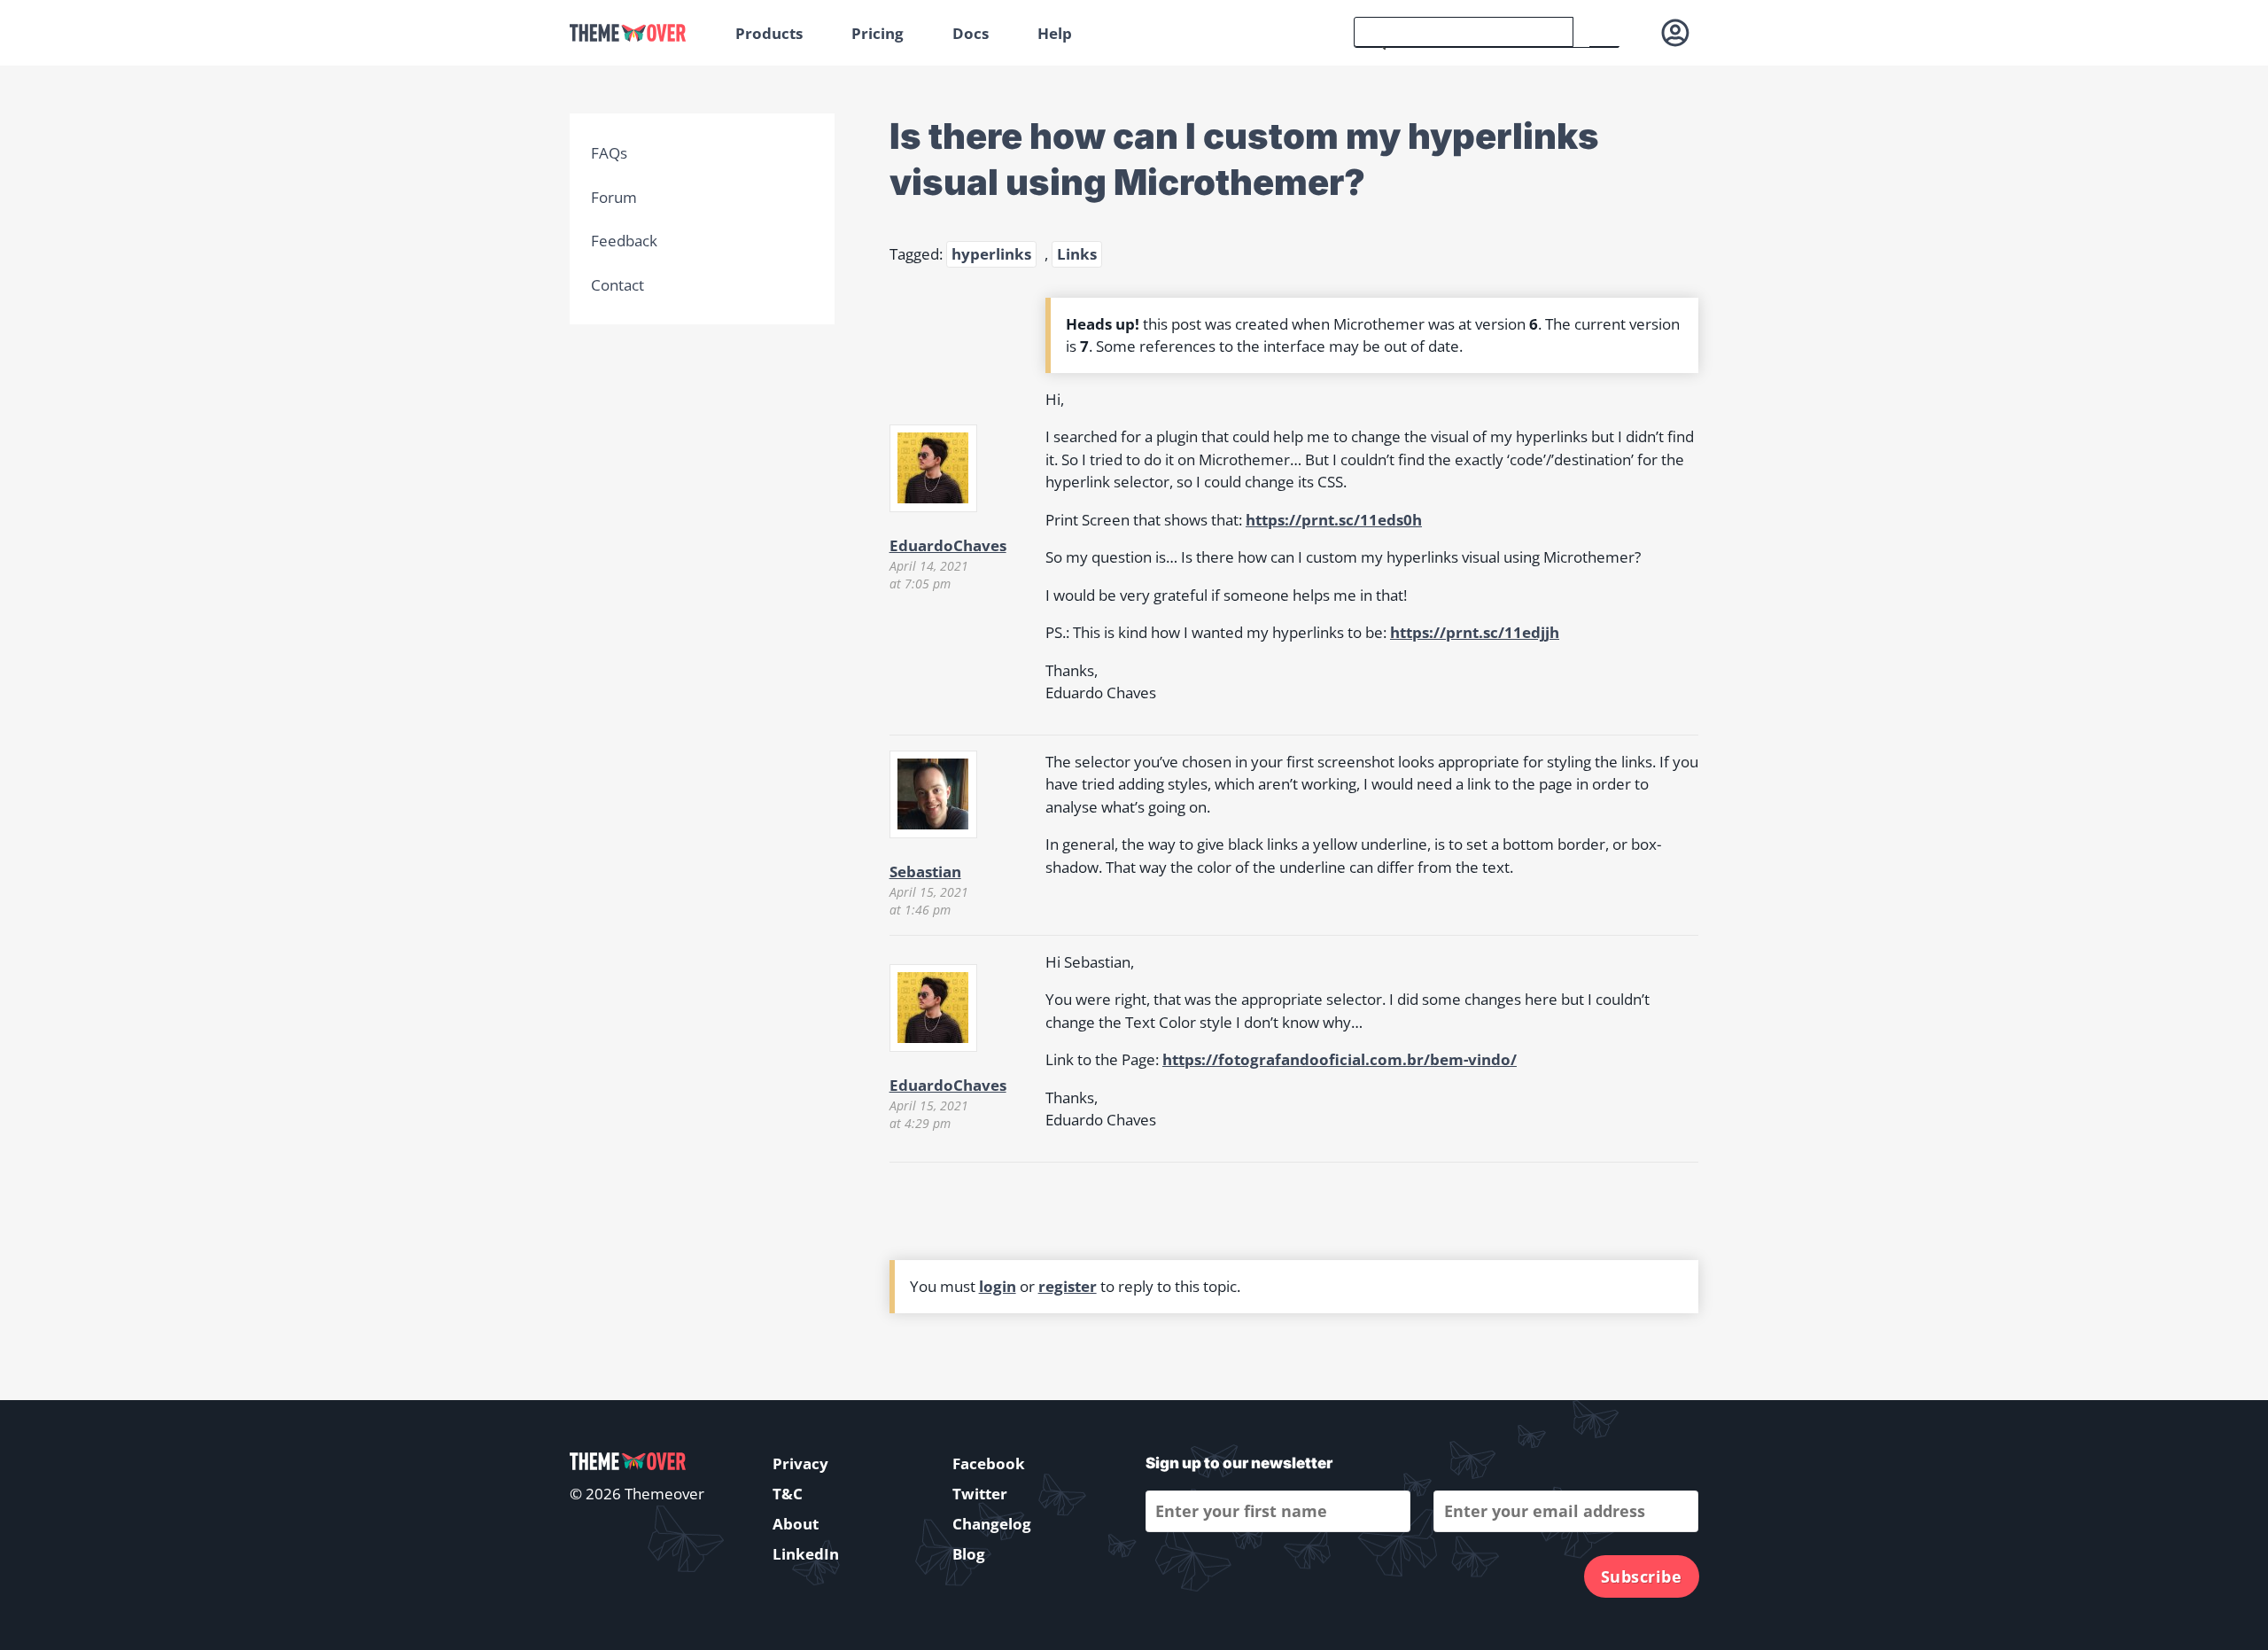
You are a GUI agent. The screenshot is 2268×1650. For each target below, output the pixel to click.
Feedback (624, 241)
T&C (788, 1494)
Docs (971, 33)
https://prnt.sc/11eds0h (1334, 520)
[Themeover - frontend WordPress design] (640, 33)
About (796, 1524)
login (998, 1286)
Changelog (992, 1524)
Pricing (878, 33)
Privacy (800, 1463)
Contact (617, 285)
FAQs (609, 153)
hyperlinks (991, 254)
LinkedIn (806, 1554)
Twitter (980, 1494)
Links (1077, 254)
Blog (969, 1554)
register (1068, 1286)
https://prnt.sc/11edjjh (1475, 632)
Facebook (989, 1463)
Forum (614, 197)
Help (1055, 33)
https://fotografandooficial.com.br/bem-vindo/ (1340, 1059)
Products (769, 33)
